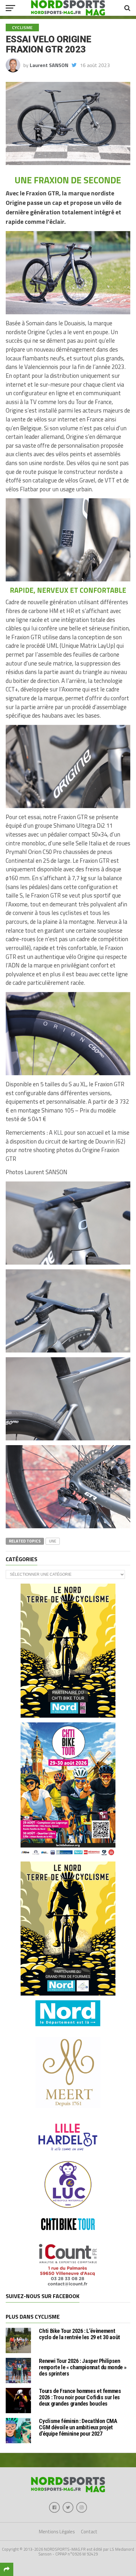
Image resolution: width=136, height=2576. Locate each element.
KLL (58, 1132)
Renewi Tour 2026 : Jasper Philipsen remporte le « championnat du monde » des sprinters (83, 2367)
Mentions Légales (57, 2532)
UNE (53, 1541)
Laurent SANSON (49, 65)
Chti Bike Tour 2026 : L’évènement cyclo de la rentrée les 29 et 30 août (79, 2334)
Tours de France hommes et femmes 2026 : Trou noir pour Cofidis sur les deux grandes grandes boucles (80, 2397)
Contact (89, 2532)
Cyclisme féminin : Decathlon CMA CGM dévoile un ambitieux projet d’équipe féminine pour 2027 (78, 2427)
